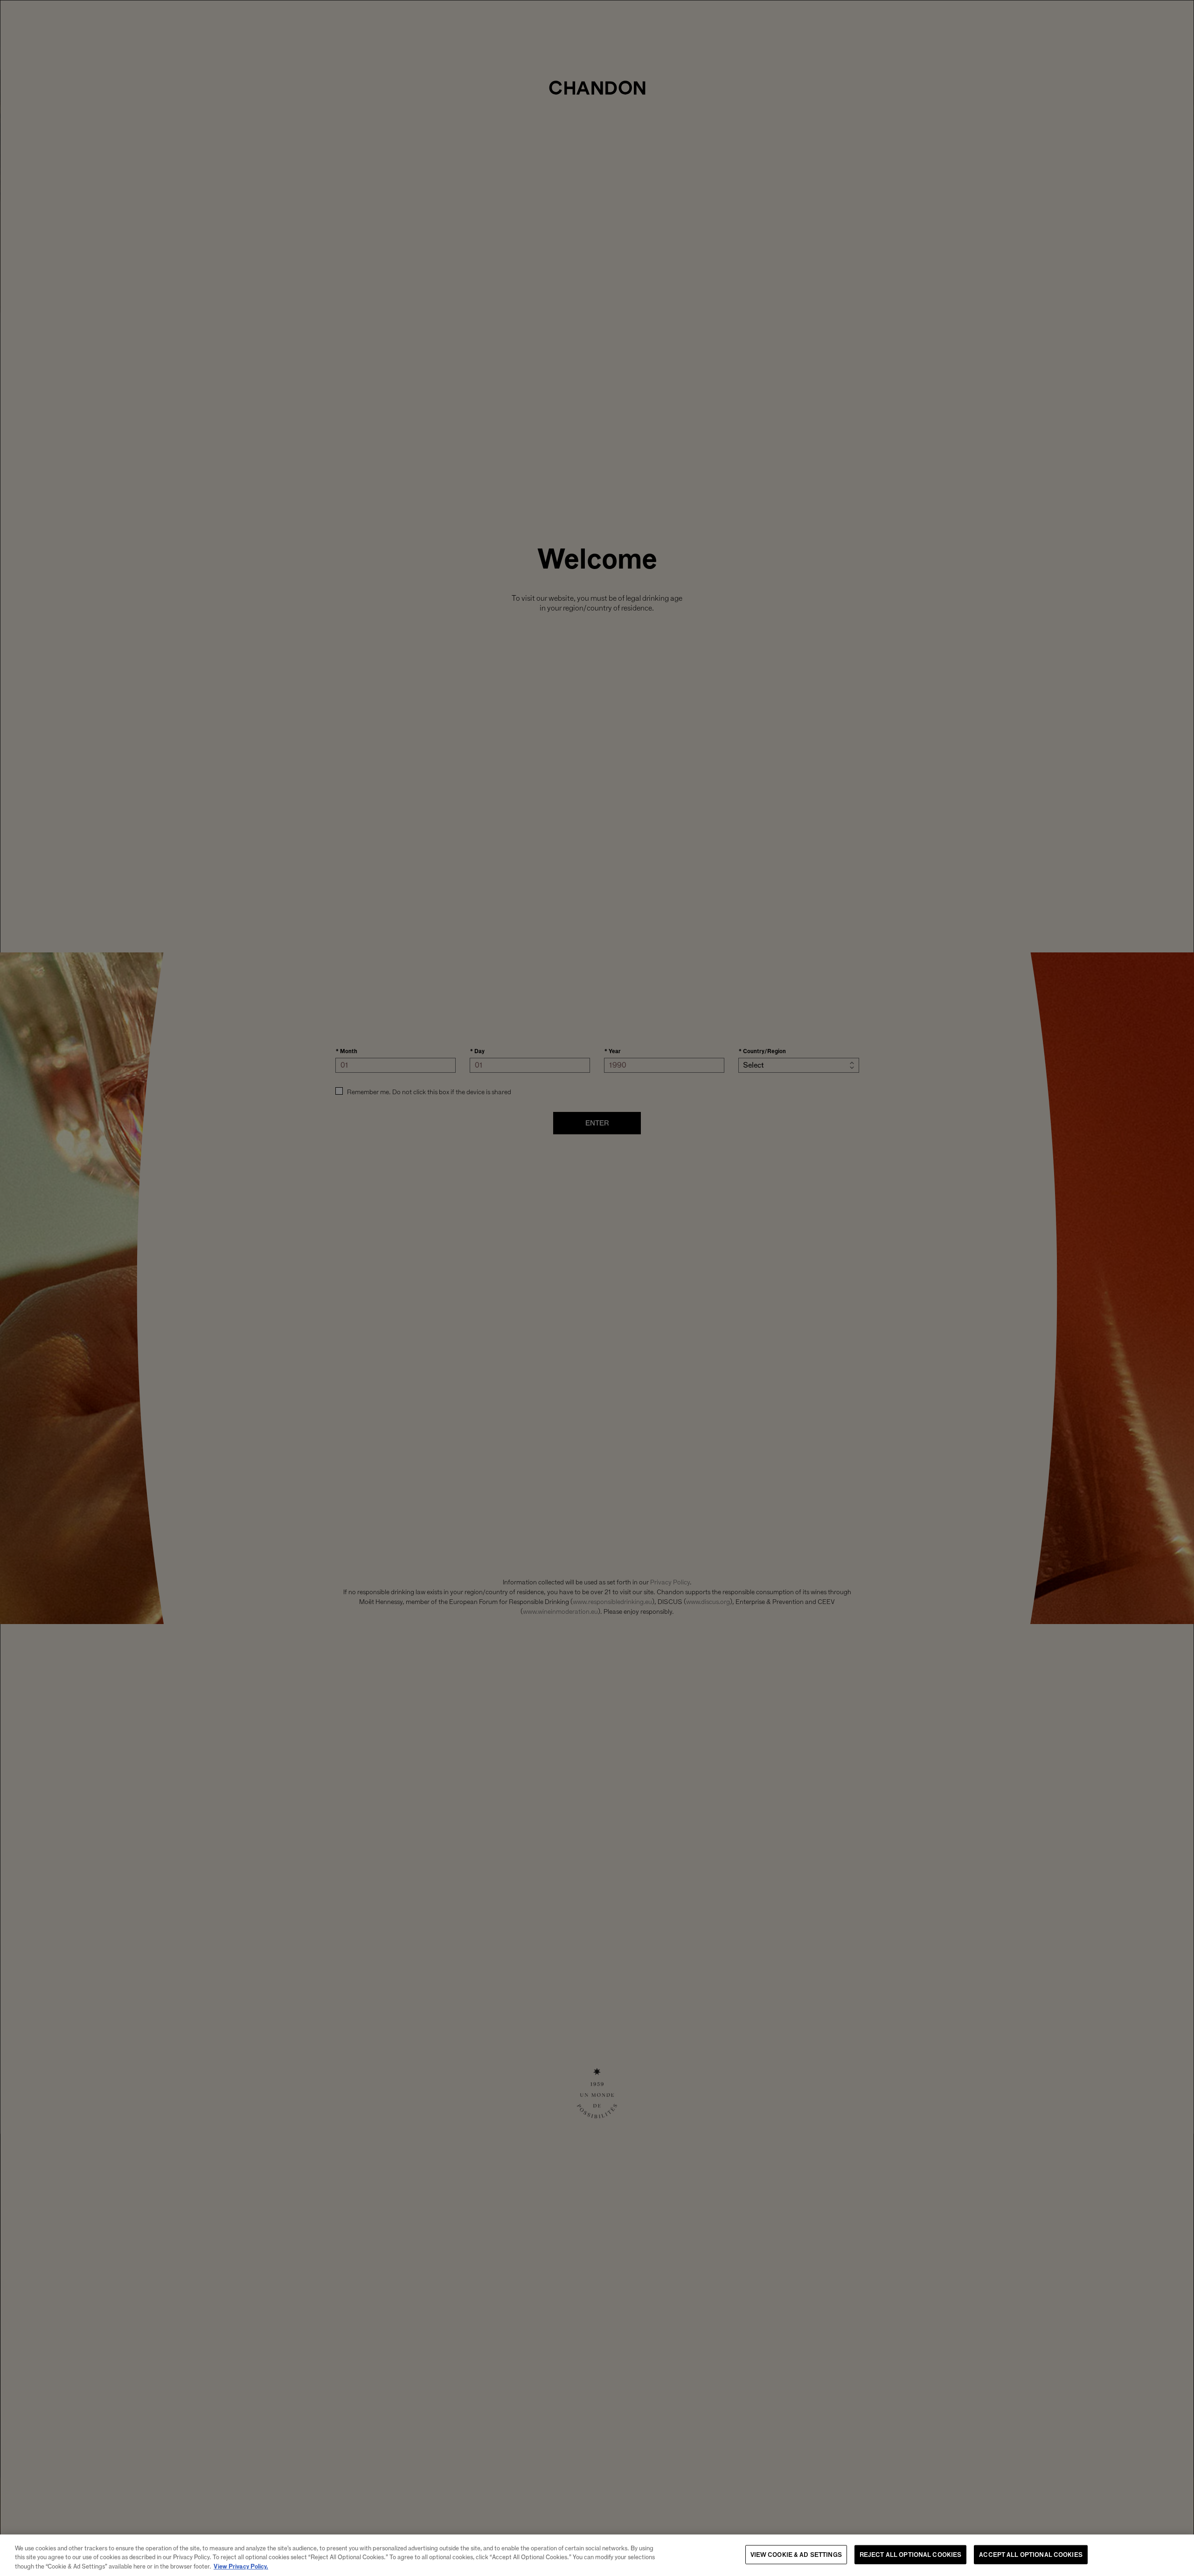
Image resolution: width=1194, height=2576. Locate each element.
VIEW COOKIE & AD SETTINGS (796, 2554)
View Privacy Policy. (241, 2566)
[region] (597, 2555)
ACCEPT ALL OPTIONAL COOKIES (1031, 2554)
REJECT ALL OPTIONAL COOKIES (911, 2554)
